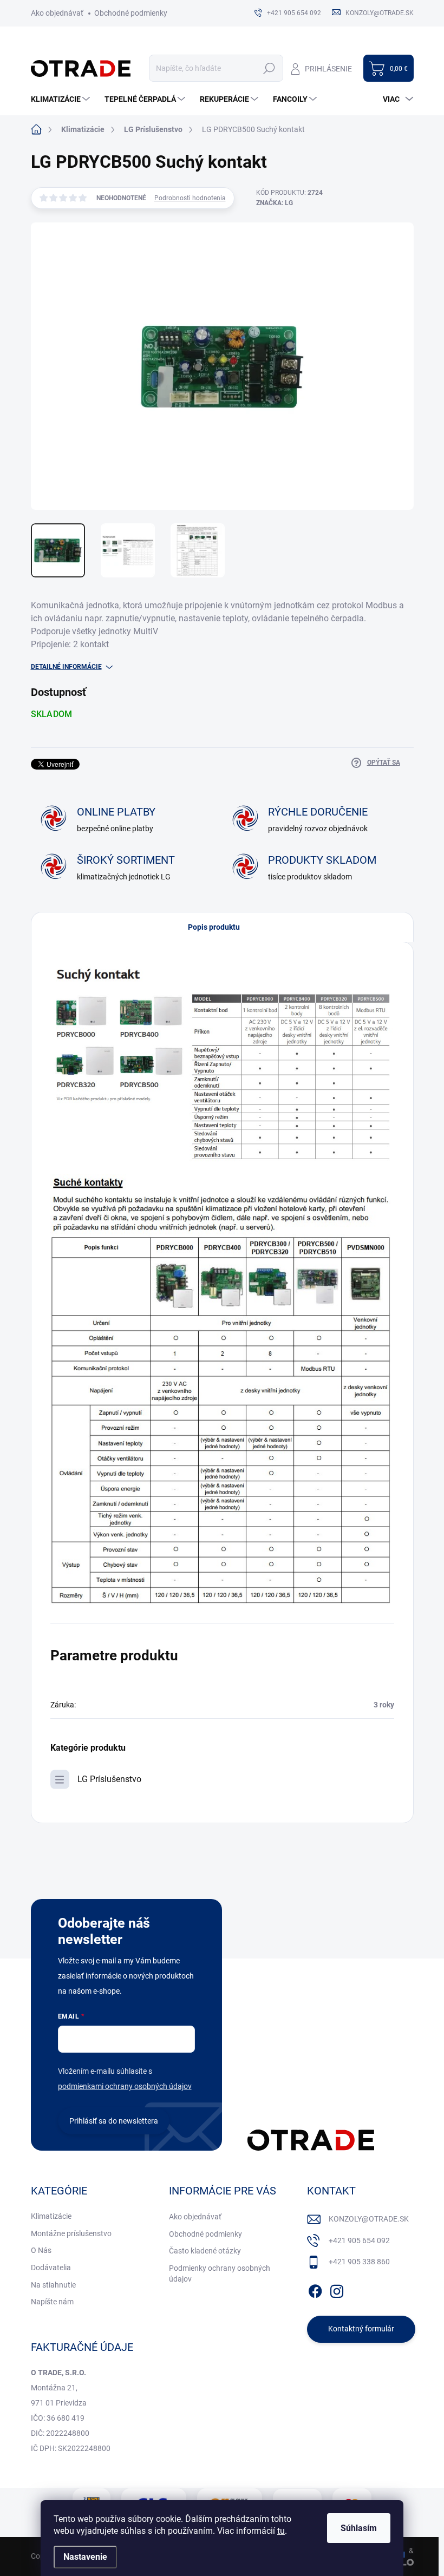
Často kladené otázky (205, 2251)
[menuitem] (62, 99)
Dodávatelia (51, 2268)
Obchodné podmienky (131, 13)
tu (281, 2531)
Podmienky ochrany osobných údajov (220, 2273)
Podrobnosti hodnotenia (190, 198)
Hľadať (269, 68)
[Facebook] (315, 2289)
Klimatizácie (51, 2216)
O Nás (41, 2250)
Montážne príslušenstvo (71, 2233)
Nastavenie (85, 2557)
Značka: (275, 203)
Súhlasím (359, 2528)
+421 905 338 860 (359, 2262)
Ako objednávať (57, 13)
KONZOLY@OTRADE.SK (369, 2219)
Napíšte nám (52, 2302)
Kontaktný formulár (361, 2329)
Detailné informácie (66, 667)
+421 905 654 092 (359, 2240)
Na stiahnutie (53, 2285)
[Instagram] (337, 2289)
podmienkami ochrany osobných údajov (125, 2086)
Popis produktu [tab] (214, 927)
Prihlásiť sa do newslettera (114, 2121)
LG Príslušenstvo (109, 1779)
